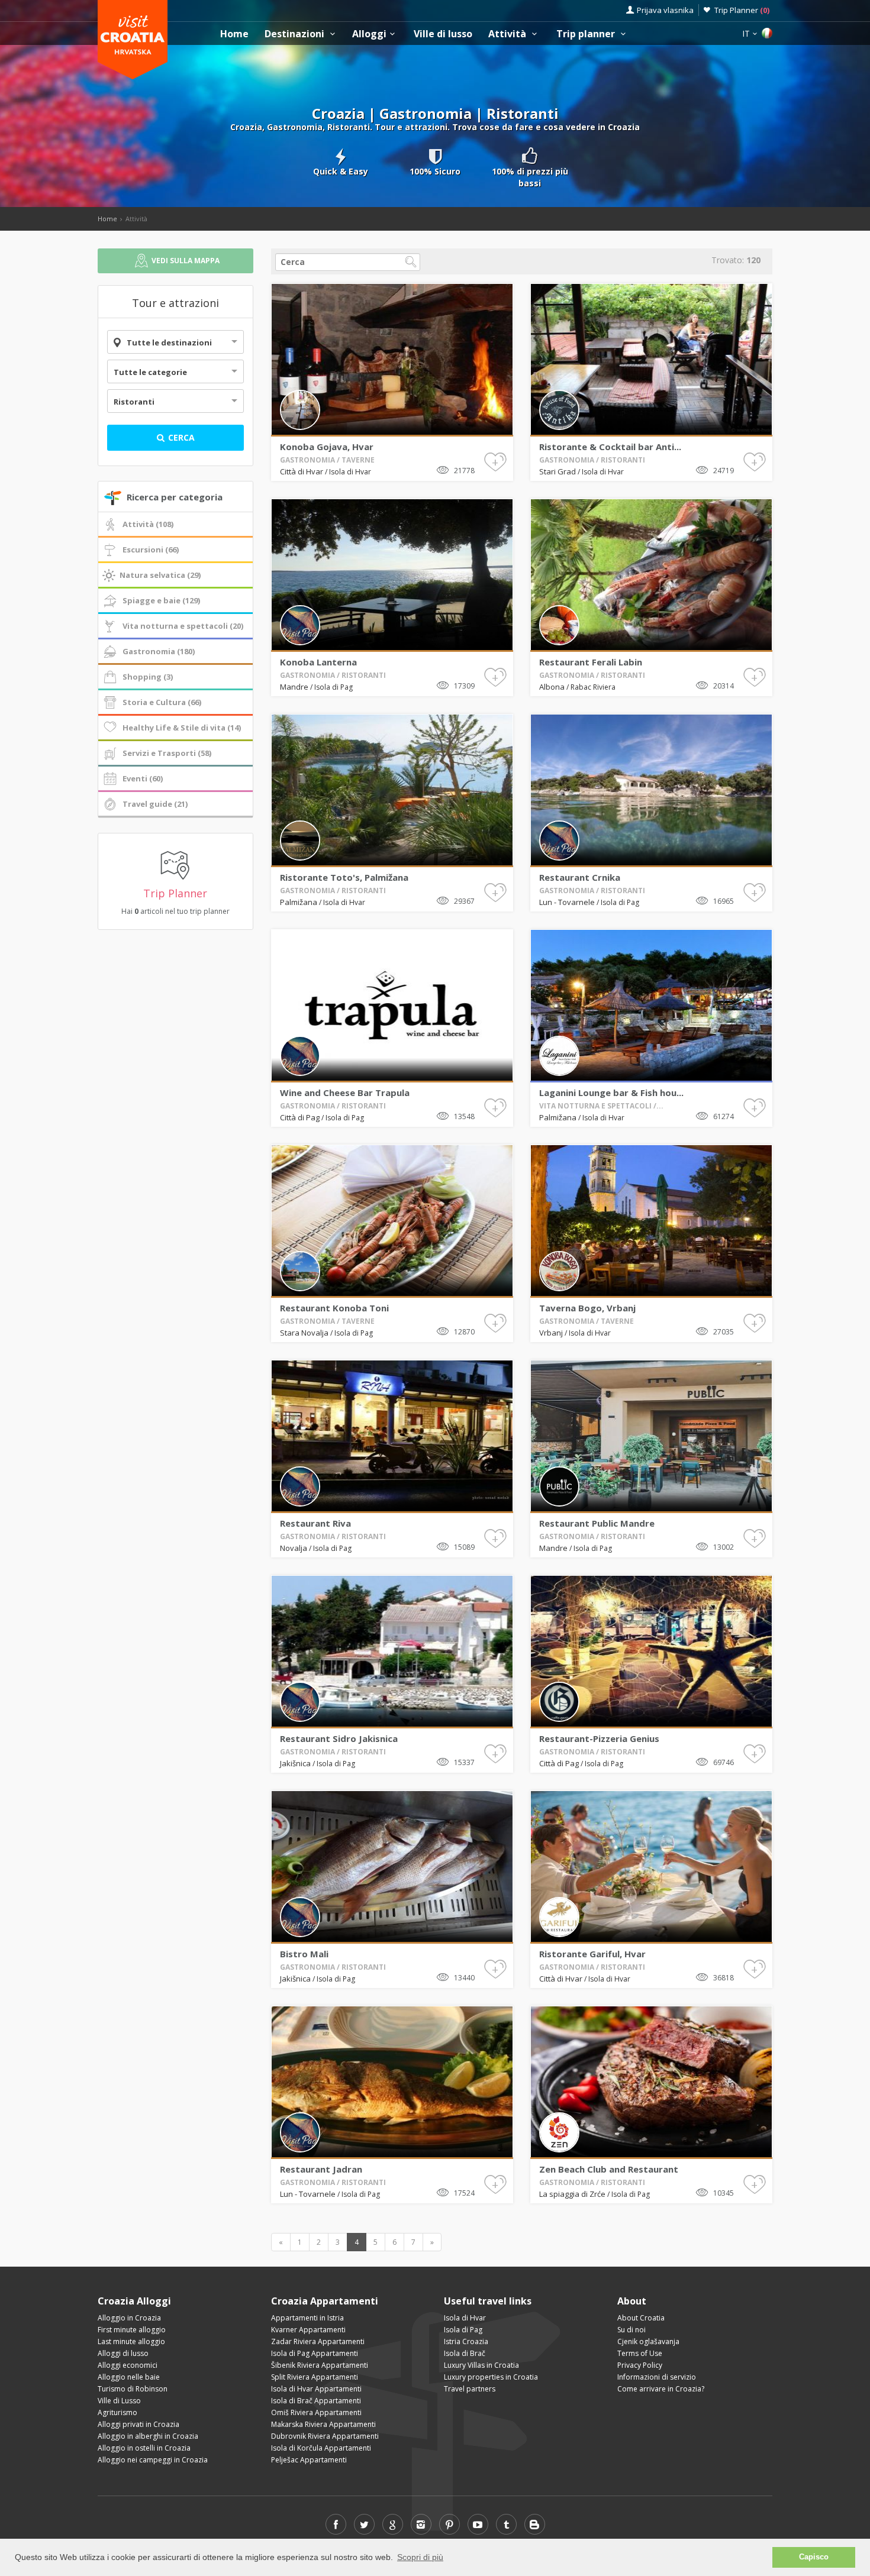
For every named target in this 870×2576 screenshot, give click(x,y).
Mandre (294, 687)
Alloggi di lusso (123, 2353)
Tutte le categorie (150, 372)
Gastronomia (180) (159, 651)
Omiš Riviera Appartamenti (316, 2412)
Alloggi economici (128, 2365)
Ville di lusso (443, 34)
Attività (508, 34)
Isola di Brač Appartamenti (316, 2401)
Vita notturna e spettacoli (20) (183, 626)
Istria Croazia (466, 2341)
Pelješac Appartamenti (309, 2460)
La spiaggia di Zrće (572, 2194)
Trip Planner (742, 10)
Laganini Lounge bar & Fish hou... (611, 1093)
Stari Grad (558, 471)
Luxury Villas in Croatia (481, 2365)
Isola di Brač (465, 2353)
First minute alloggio (132, 2330)
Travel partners (470, 2389)
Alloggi (369, 34)
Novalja (294, 1548)
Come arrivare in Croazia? (661, 2389)
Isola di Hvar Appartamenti (316, 2389)
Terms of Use (640, 2353)
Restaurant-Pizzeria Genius (599, 1738)
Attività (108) (148, 524)
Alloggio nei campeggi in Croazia (153, 2460)
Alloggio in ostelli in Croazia (144, 2448)
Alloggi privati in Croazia (138, 2424)
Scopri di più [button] (420, 2557)
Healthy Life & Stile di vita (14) (182, 728)
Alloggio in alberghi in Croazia (148, 2436)
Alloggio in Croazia (129, 2318)
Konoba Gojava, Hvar (327, 447)
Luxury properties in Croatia (491, 2377)
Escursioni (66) (151, 550)
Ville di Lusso (119, 2401)
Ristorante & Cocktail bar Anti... (610, 447)
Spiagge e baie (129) (161, 600)
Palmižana (299, 902)
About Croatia (641, 2318)
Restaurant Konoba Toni (334, 1308)
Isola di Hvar (350, 472)
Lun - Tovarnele (567, 902)
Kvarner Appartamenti (308, 2330)
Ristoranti (134, 402)
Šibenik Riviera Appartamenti (320, 2365)
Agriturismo (117, 2412)
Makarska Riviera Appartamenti (323, 2424)
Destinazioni (296, 34)
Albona (552, 687)
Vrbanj (551, 1333)
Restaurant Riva (315, 1523)
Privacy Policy (640, 2365)
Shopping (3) (148, 677)
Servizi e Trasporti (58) (167, 753)
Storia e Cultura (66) (162, 702)
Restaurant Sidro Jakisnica (339, 1738)
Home (234, 34)
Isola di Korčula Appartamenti (321, 2448)
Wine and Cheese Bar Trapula (345, 1093)
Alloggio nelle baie (129, 2377)
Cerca (180, 437)
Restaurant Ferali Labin (591, 662)
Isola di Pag (333, 687)
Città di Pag (300, 1117)
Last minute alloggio (131, 2341)
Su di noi (631, 2330)
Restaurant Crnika (580, 877)
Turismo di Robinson (133, 2389)
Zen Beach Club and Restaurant (609, 2169)
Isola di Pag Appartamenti (315, 2353)
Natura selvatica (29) (160, 575)
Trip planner (587, 34)
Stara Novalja (304, 1333)
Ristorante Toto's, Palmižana (344, 877)
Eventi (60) (143, 778)
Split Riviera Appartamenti (315, 2377)
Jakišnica (295, 1763)
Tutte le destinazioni (169, 342)
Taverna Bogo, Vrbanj (587, 1308)
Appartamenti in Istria (307, 2318)
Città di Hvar (302, 471)
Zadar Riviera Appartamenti (318, 2341)
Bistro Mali (304, 1954)
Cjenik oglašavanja (648, 2341)
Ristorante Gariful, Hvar (592, 1954)
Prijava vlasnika (665, 10)
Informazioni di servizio (657, 2377)
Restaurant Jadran (321, 2169)
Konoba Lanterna (318, 662)
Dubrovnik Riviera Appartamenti (325, 2436)
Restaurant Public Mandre (597, 1523)
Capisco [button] (814, 2557)
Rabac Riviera (593, 687)
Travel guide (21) (155, 804)
